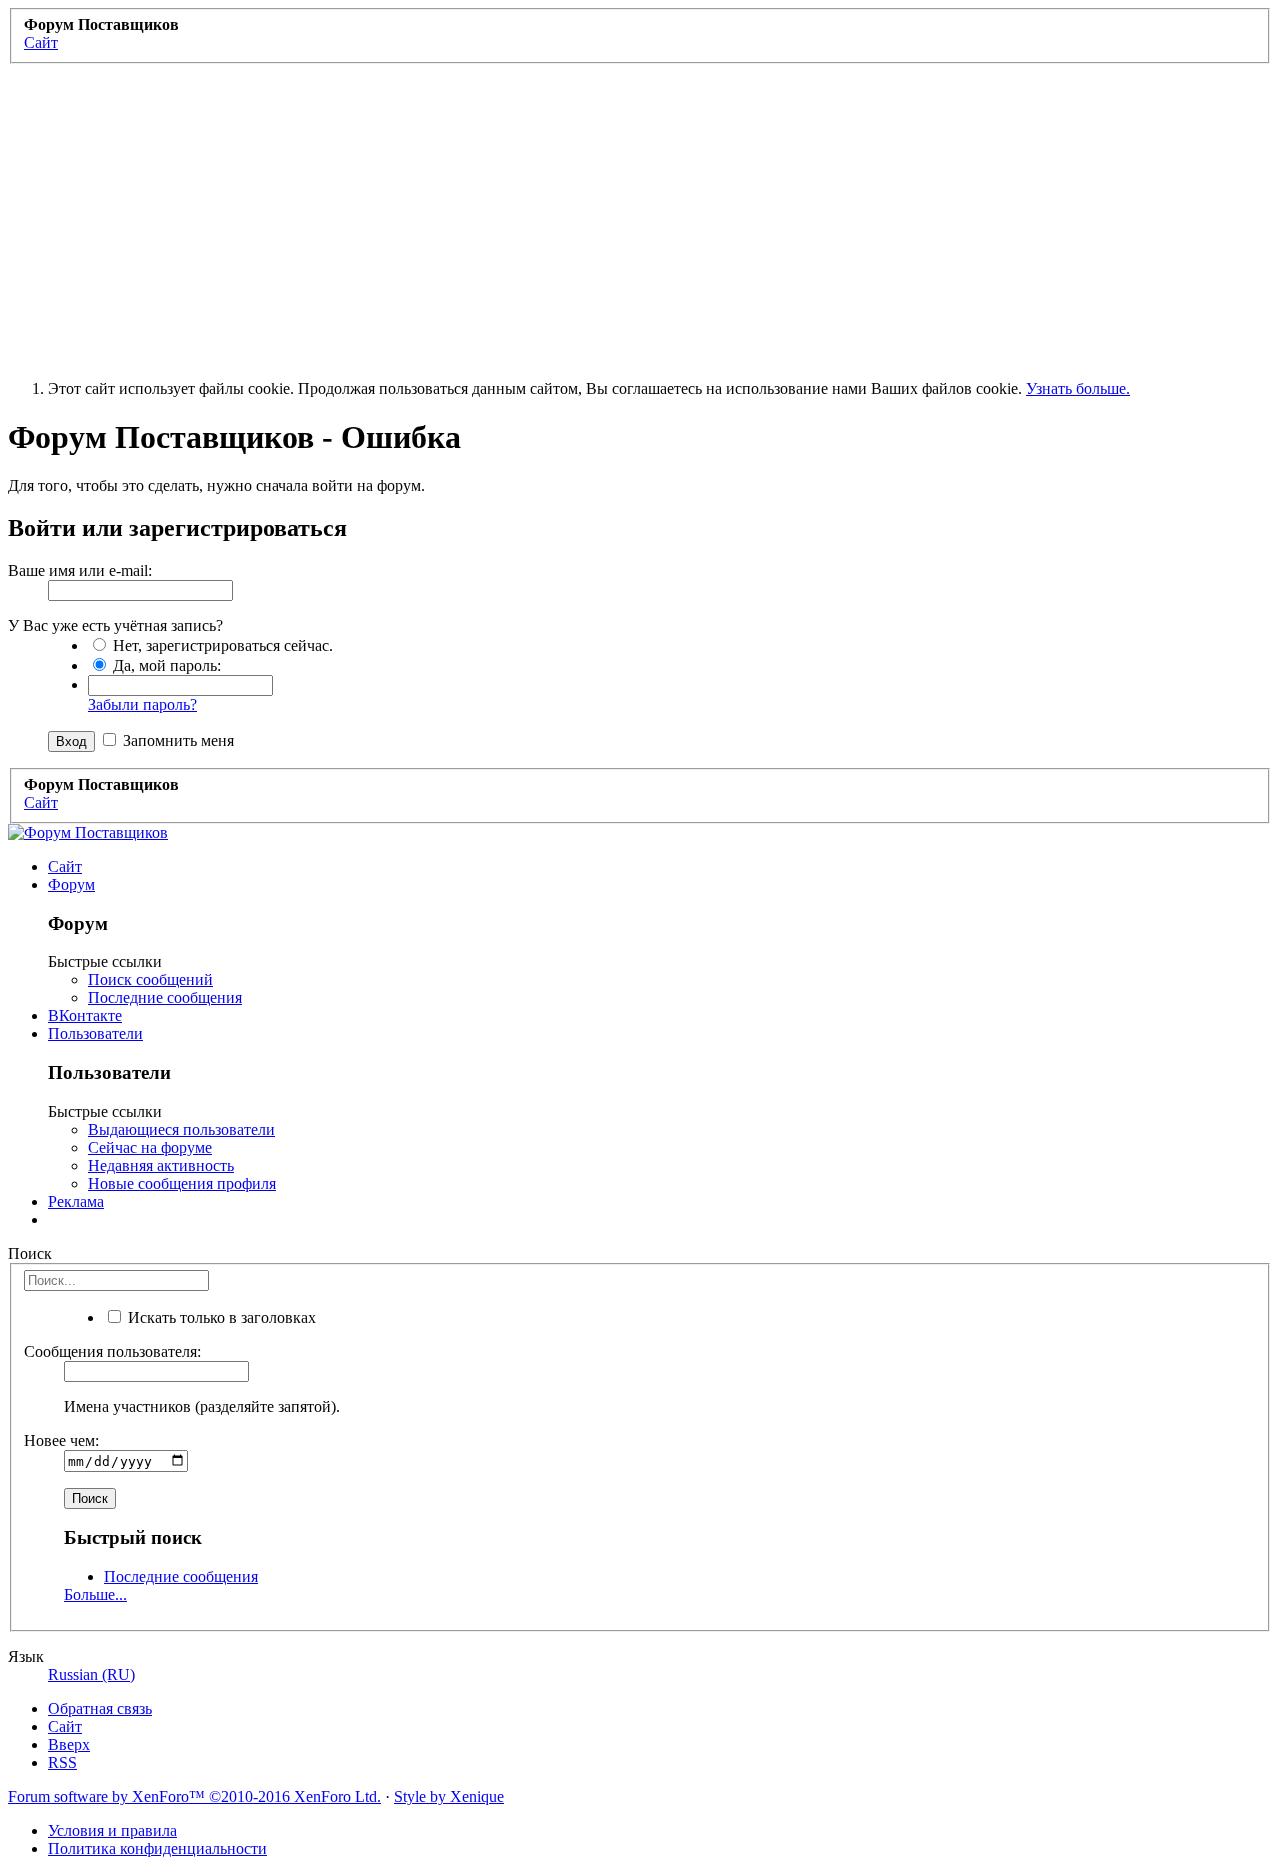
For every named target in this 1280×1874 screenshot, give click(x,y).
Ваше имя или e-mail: (80, 570)
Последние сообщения (165, 997)
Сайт (65, 866)
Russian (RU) (91, 1674)
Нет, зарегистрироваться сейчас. (221, 645)
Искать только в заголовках (220, 1317)
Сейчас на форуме (150, 1147)
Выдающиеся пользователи (181, 1129)
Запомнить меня (176, 740)
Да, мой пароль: (165, 665)
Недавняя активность (161, 1165)
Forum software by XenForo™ (194, 1796)
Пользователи (95, 1033)
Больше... (95, 1594)
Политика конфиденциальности (157, 1848)
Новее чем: (61, 1440)
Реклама (76, 1201)
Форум (71, 884)
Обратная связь (100, 1708)
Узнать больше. (1078, 388)
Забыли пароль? (142, 704)
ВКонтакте (85, 1015)
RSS (62, 1762)
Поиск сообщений (150, 979)
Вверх (69, 1744)
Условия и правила (112, 1830)
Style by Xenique (449, 1796)
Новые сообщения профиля (182, 1183)
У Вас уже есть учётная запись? (115, 625)
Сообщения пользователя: (112, 1351)
